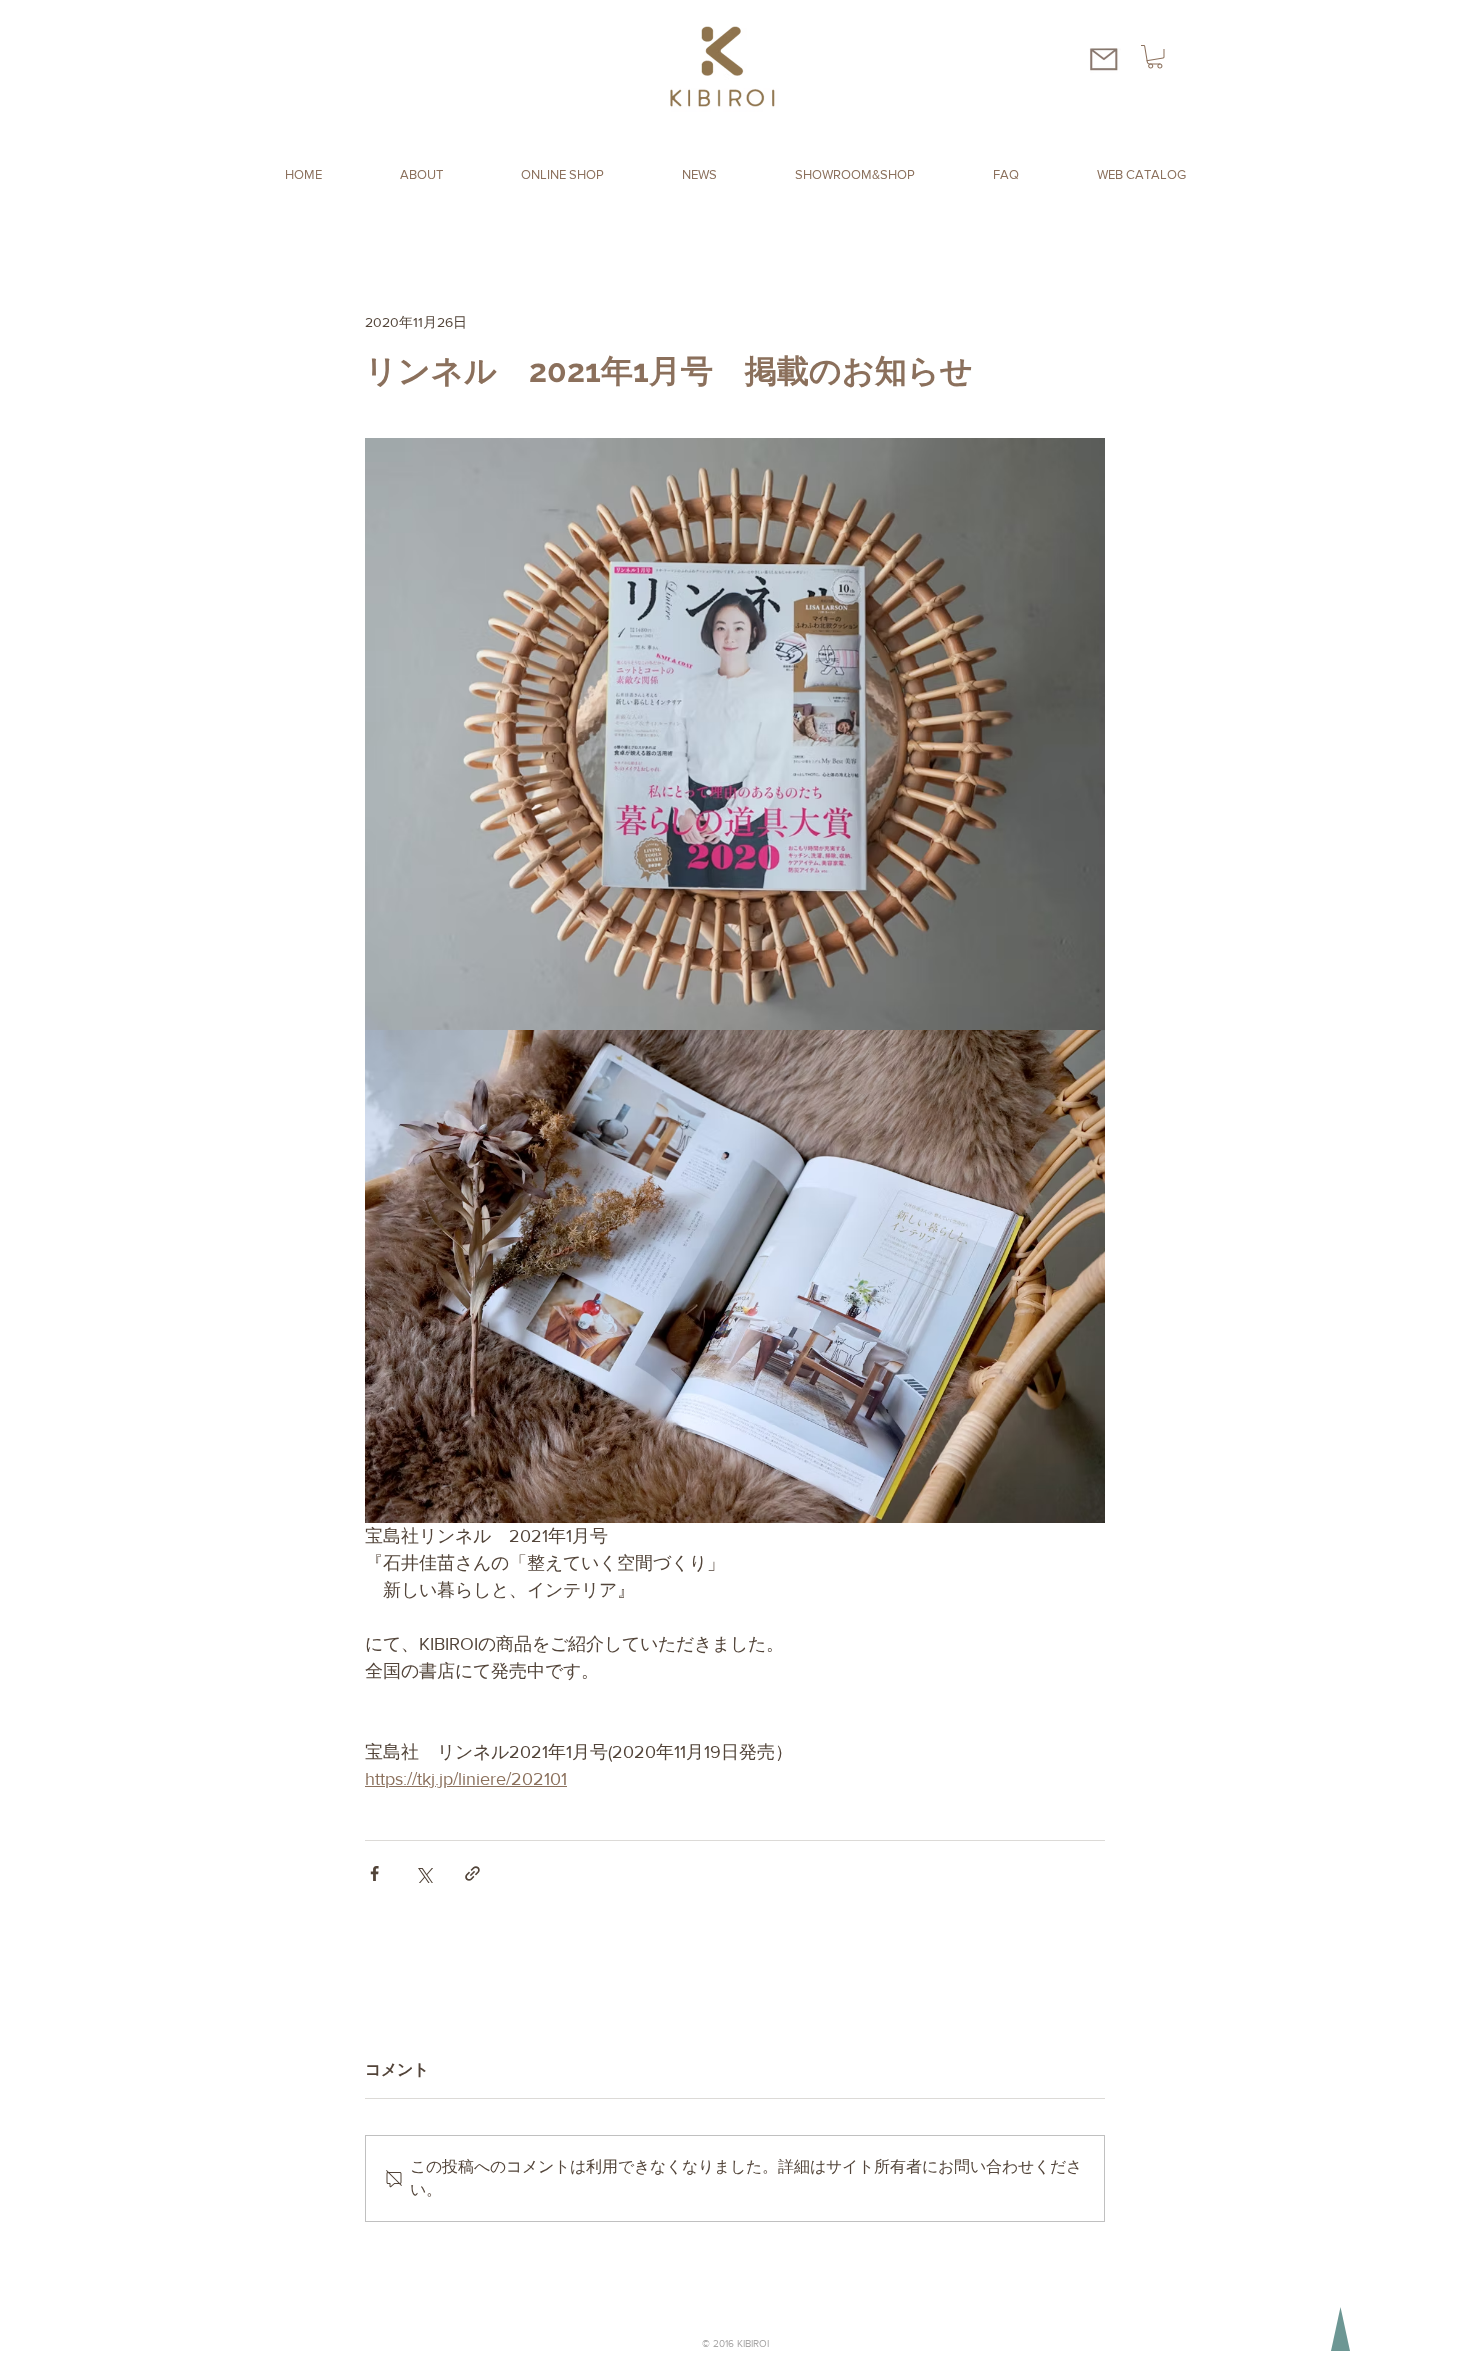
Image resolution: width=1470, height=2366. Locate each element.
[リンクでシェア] (472, 1873)
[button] (1155, 57)
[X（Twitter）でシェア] (423, 1873)
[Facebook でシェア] (374, 1873)
